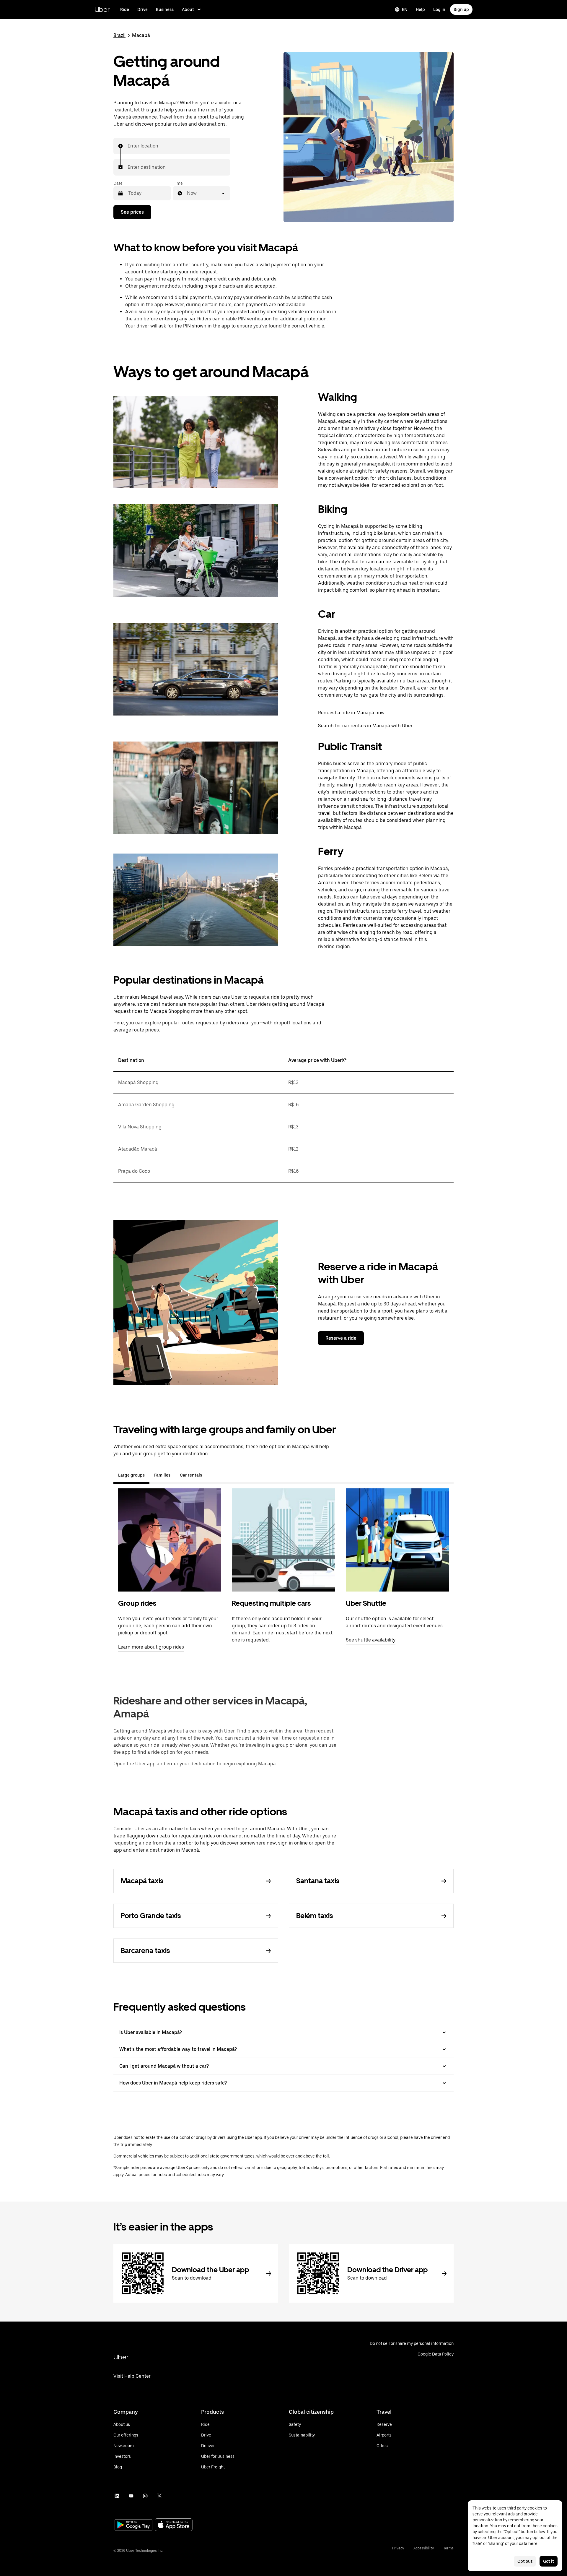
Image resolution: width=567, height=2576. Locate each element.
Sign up (461, 9)
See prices (132, 212)
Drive (142, 9)
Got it (549, 2561)
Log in (439, 9)
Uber (102, 9)
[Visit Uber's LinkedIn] (117, 2496)
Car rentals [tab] (191, 1475)
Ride (125, 9)
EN (405, 9)
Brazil (119, 35)
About (188, 9)
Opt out (525, 2561)
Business (165, 9)
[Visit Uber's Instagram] (145, 2496)
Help (420, 9)
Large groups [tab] (131, 1475)
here (533, 2543)
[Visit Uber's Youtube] (131, 2496)
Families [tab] (162, 1475)
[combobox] (128, 146)
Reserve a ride (341, 1338)
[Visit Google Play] (133, 2525)
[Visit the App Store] (174, 2525)
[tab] (211, 1475)
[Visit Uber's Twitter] (159, 2496)
